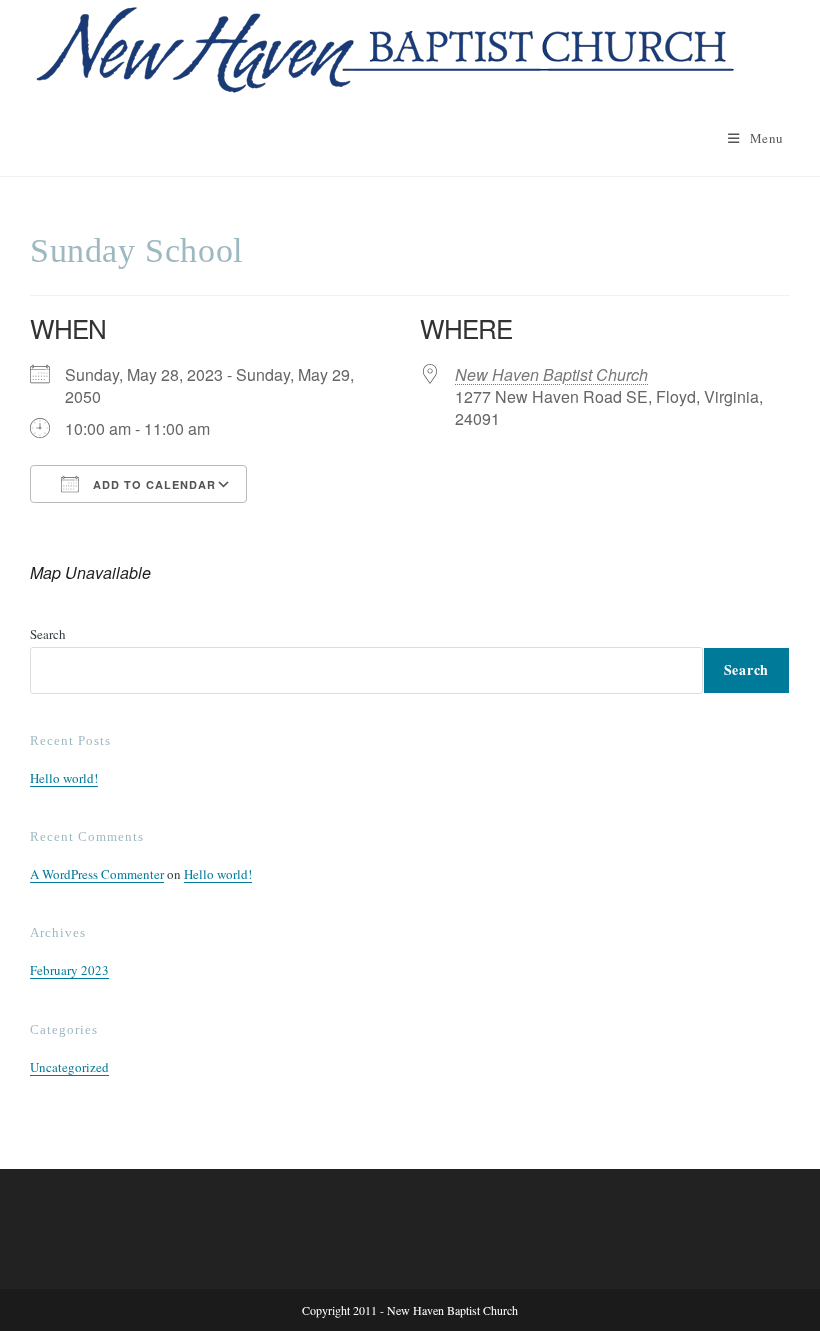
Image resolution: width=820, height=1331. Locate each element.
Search (48, 634)
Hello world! (64, 778)
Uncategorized (69, 1067)
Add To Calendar (152, 484)
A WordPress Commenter (97, 874)
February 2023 (69, 970)
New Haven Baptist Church (551, 374)
